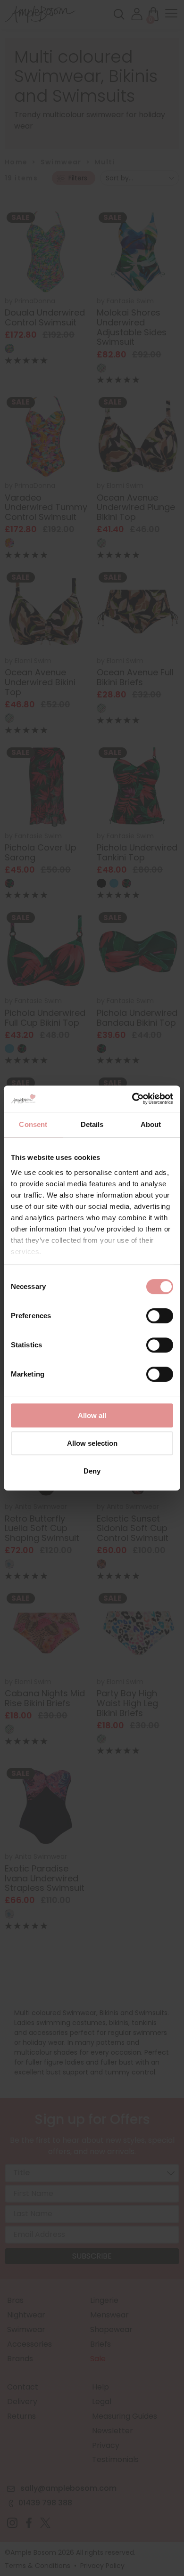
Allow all (92, 1415)
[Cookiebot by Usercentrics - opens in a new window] (132, 1099)
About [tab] (151, 1124)
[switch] (160, 1318)
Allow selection (92, 1443)
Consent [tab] (33, 1124)
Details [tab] (92, 1124)
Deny (92, 1471)
